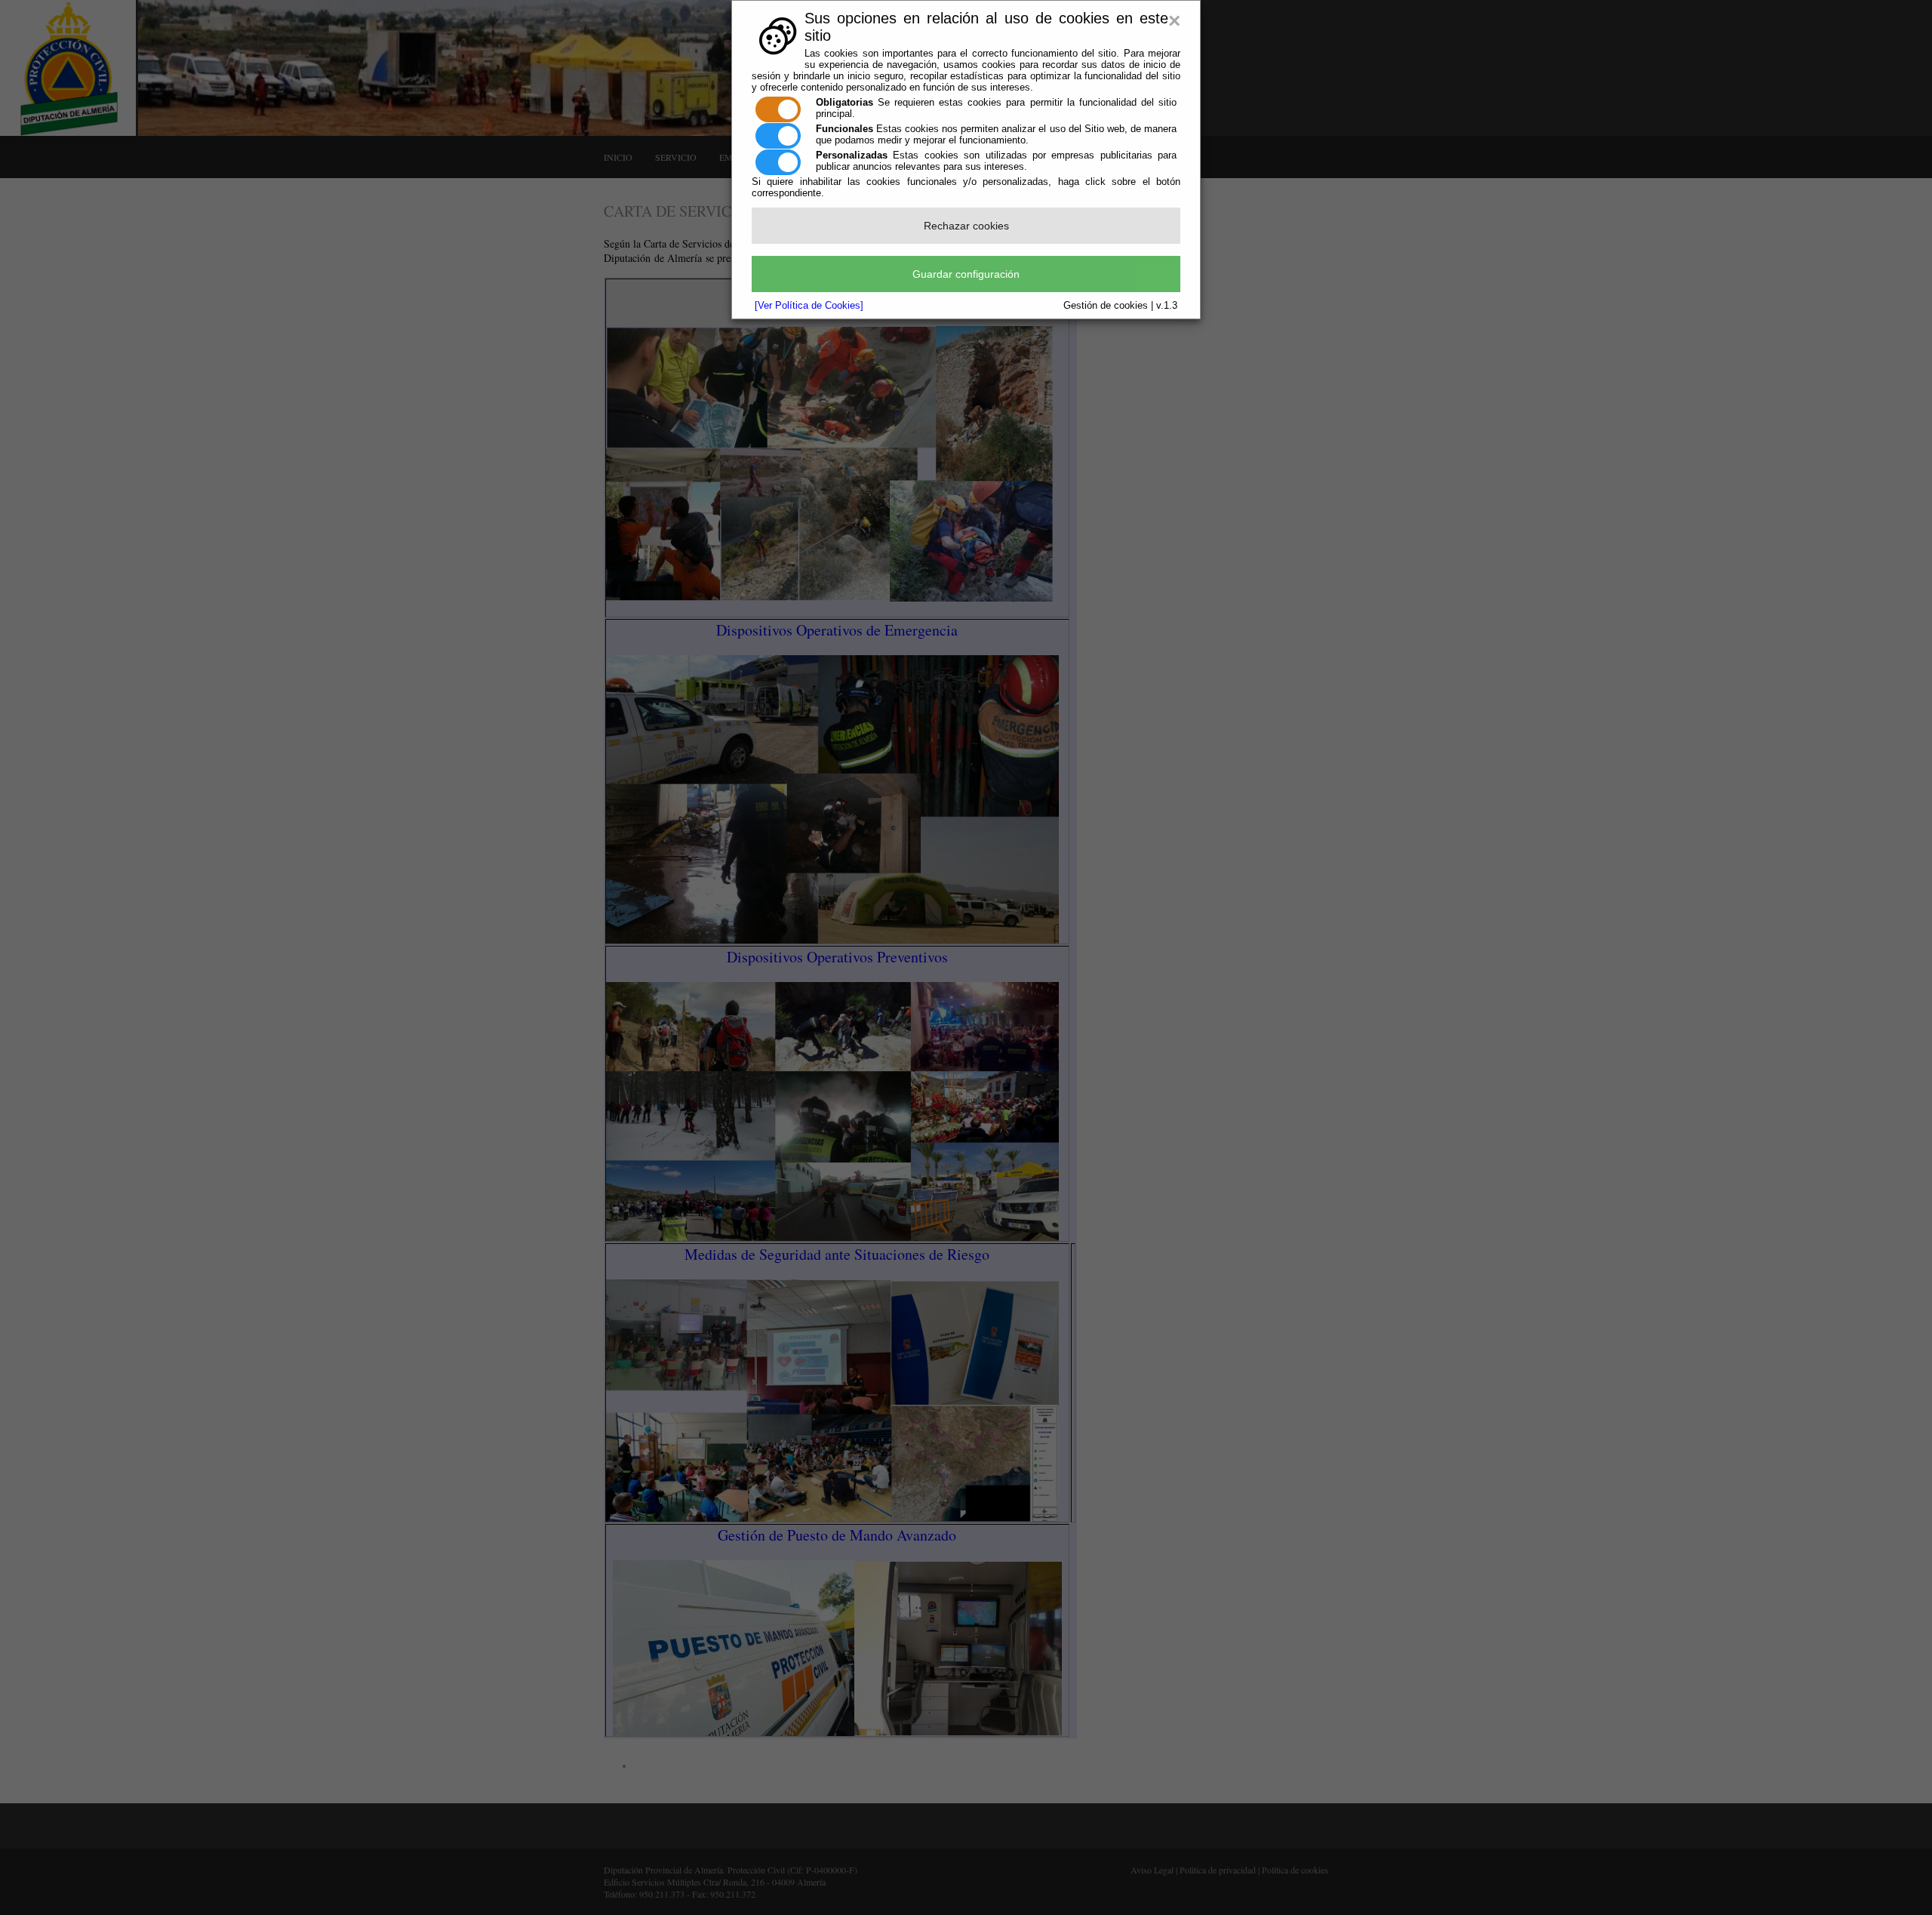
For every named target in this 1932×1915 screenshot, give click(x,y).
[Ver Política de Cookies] (809, 305)
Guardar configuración (966, 274)
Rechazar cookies (966, 226)
